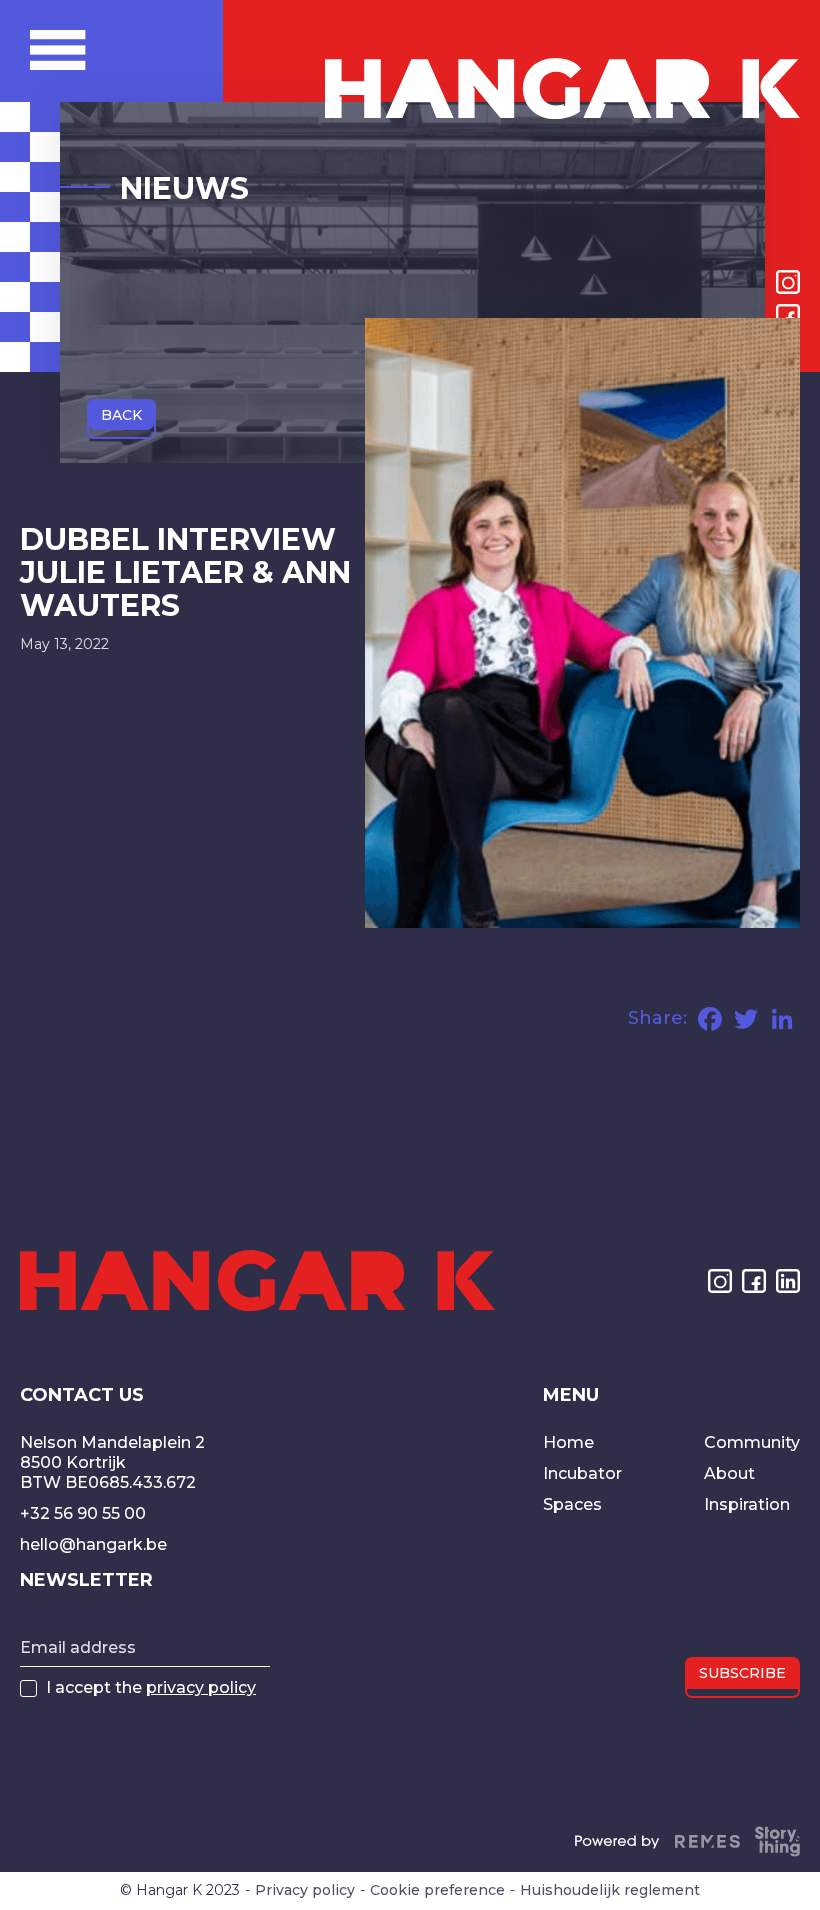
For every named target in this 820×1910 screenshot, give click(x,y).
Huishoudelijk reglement (610, 1890)
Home (568, 1442)
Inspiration (747, 1504)
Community (752, 1442)
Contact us (82, 1396)
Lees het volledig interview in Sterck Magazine (167, 1020)
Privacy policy (305, 1890)
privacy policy (201, 1687)
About (729, 1473)
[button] (126, 50)
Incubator (582, 1473)
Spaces (572, 1504)
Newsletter (86, 1581)
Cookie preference (437, 1890)
